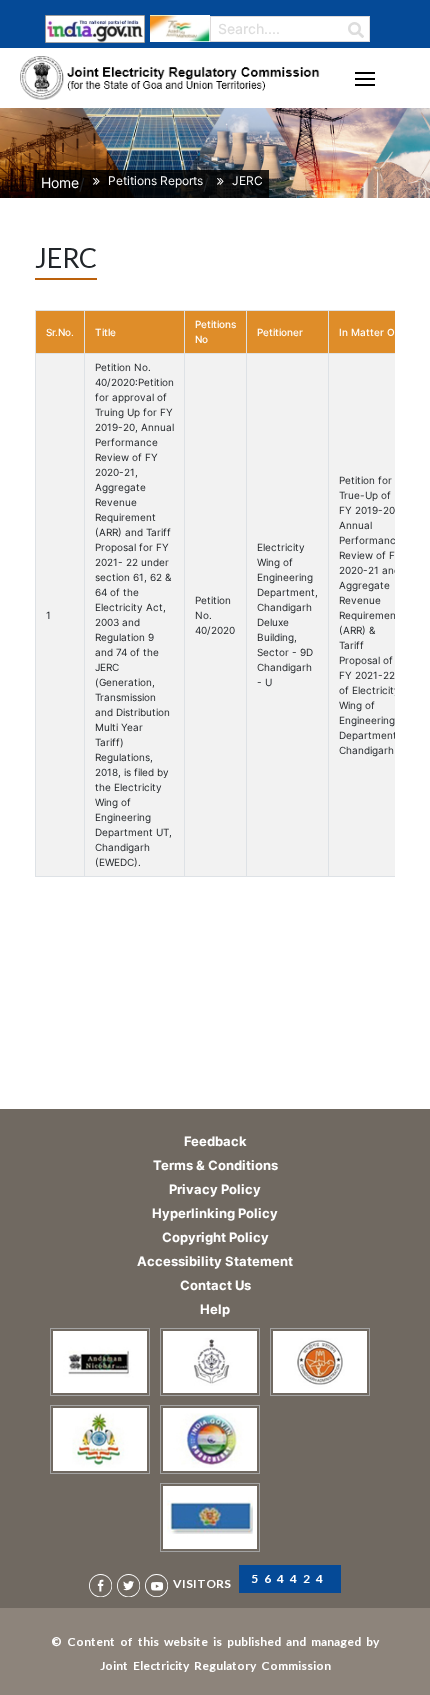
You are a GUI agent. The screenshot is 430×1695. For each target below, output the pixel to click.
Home (60, 182)
